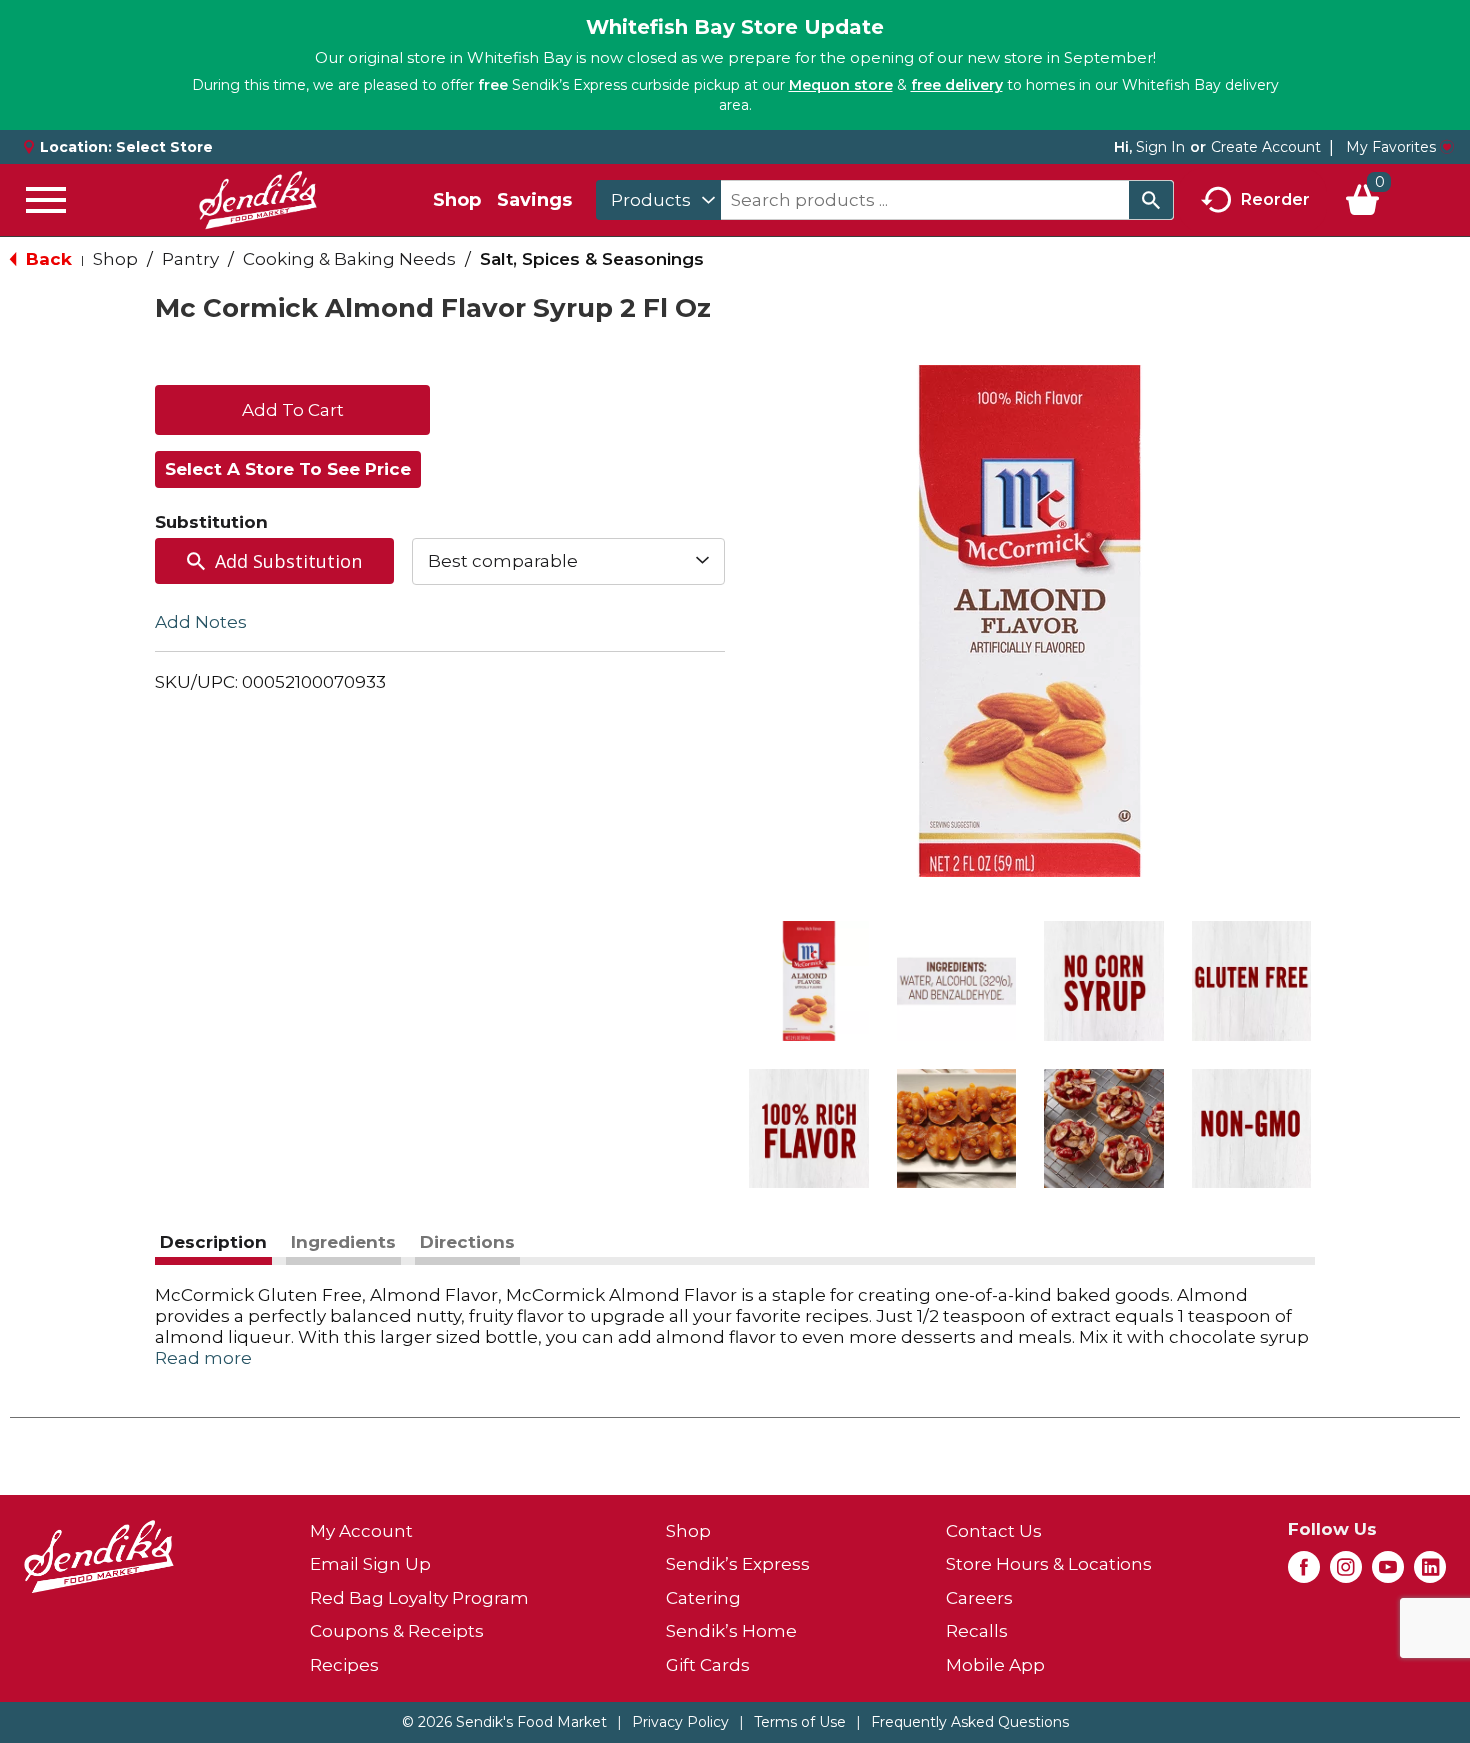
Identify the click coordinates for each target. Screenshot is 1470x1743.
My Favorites (1391, 147)
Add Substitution (288, 561)
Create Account (1266, 147)
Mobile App (995, 1665)
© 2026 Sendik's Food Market (504, 1722)
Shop (457, 200)
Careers (979, 1598)
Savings (534, 200)
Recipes (344, 1665)
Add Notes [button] (201, 621)
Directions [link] (467, 1242)
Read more (203, 1358)
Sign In (1160, 147)
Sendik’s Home (731, 1631)
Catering (703, 1598)
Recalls (977, 1631)
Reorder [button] (1275, 198)
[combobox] (658, 200)
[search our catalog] (1151, 200)
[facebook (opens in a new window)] (1304, 1573)
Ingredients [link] (343, 1242)
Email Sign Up (370, 1564)
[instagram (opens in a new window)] (1346, 1573)
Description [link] (213, 1242)
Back (46, 259)
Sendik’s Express (738, 1564)
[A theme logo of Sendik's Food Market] (258, 200)
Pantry (190, 259)
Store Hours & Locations (1049, 1564)
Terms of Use (800, 1722)
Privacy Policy (680, 1722)
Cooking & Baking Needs (349, 259)
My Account (361, 1531)
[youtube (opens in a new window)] (1388, 1573)
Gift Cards (708, 1665)
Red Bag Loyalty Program (419, 1598)
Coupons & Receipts (397, 1631)
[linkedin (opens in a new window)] (1430, 1573)
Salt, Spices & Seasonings (592, 259)
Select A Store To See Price (288, 469)
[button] (809, 981)
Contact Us (994, 1531)
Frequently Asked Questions (970, 1722)
